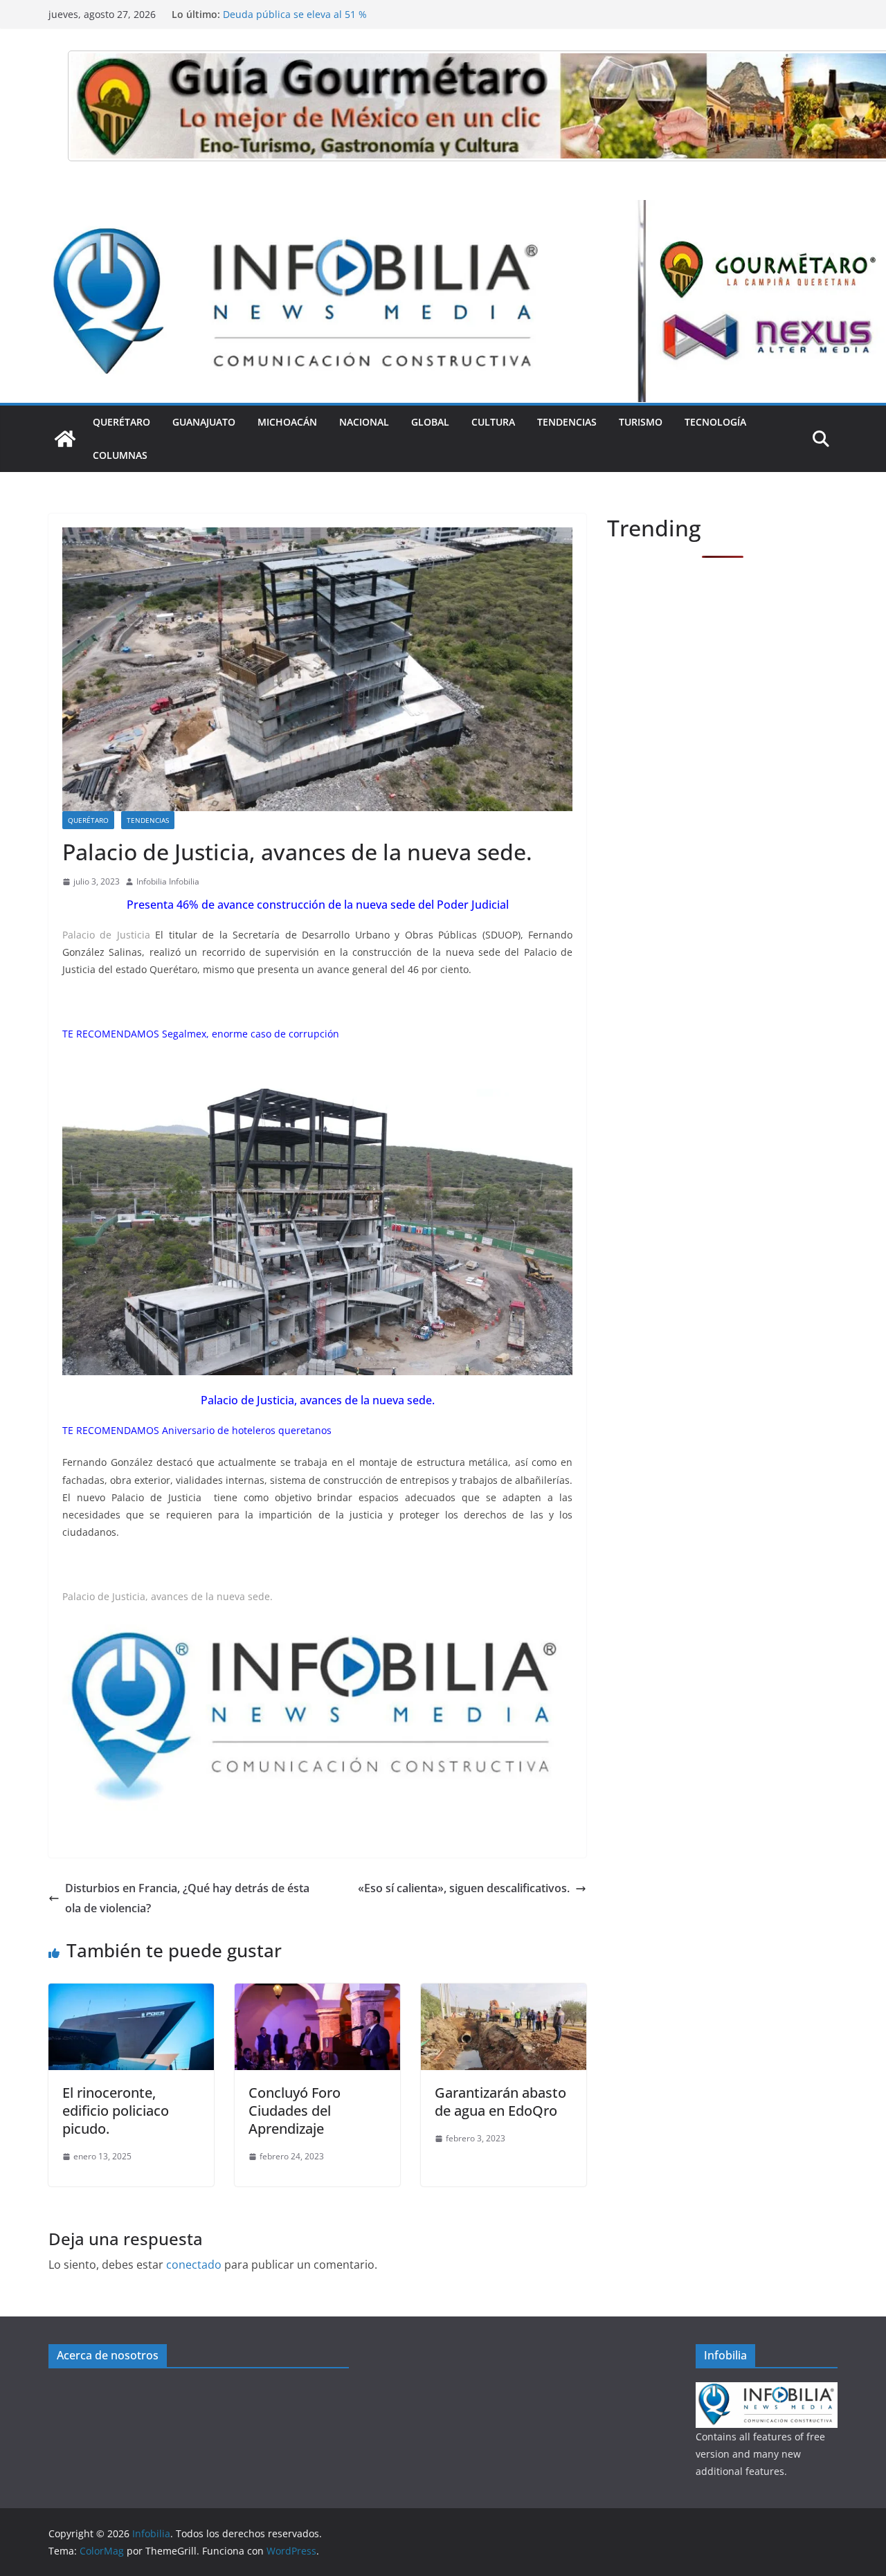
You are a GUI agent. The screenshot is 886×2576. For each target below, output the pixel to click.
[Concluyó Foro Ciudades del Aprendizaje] (317, 1993)
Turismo (641, 422)
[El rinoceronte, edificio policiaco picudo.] (131, 1993)
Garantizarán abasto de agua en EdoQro (500, 2102)
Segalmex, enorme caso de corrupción (252, 1034)
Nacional (364, 422)
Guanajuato (204, 422)
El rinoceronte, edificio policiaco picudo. (116, 2111)
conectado (194, 2265)
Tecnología (715, 422)
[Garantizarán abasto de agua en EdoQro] (504, 1993)
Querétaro (121, 422)
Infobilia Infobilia (168, 881)
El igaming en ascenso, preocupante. (308, 14)
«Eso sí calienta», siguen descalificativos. (464, 1888)
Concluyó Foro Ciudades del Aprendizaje (295, 2111)
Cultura (493, 422)
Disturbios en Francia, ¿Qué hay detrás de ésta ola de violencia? (187, 1898)
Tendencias (567, 422)
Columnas (120, 455)
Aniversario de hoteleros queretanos (248, 1430)
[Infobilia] (443, 210)
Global (430, 422)
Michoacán (287, 422)
